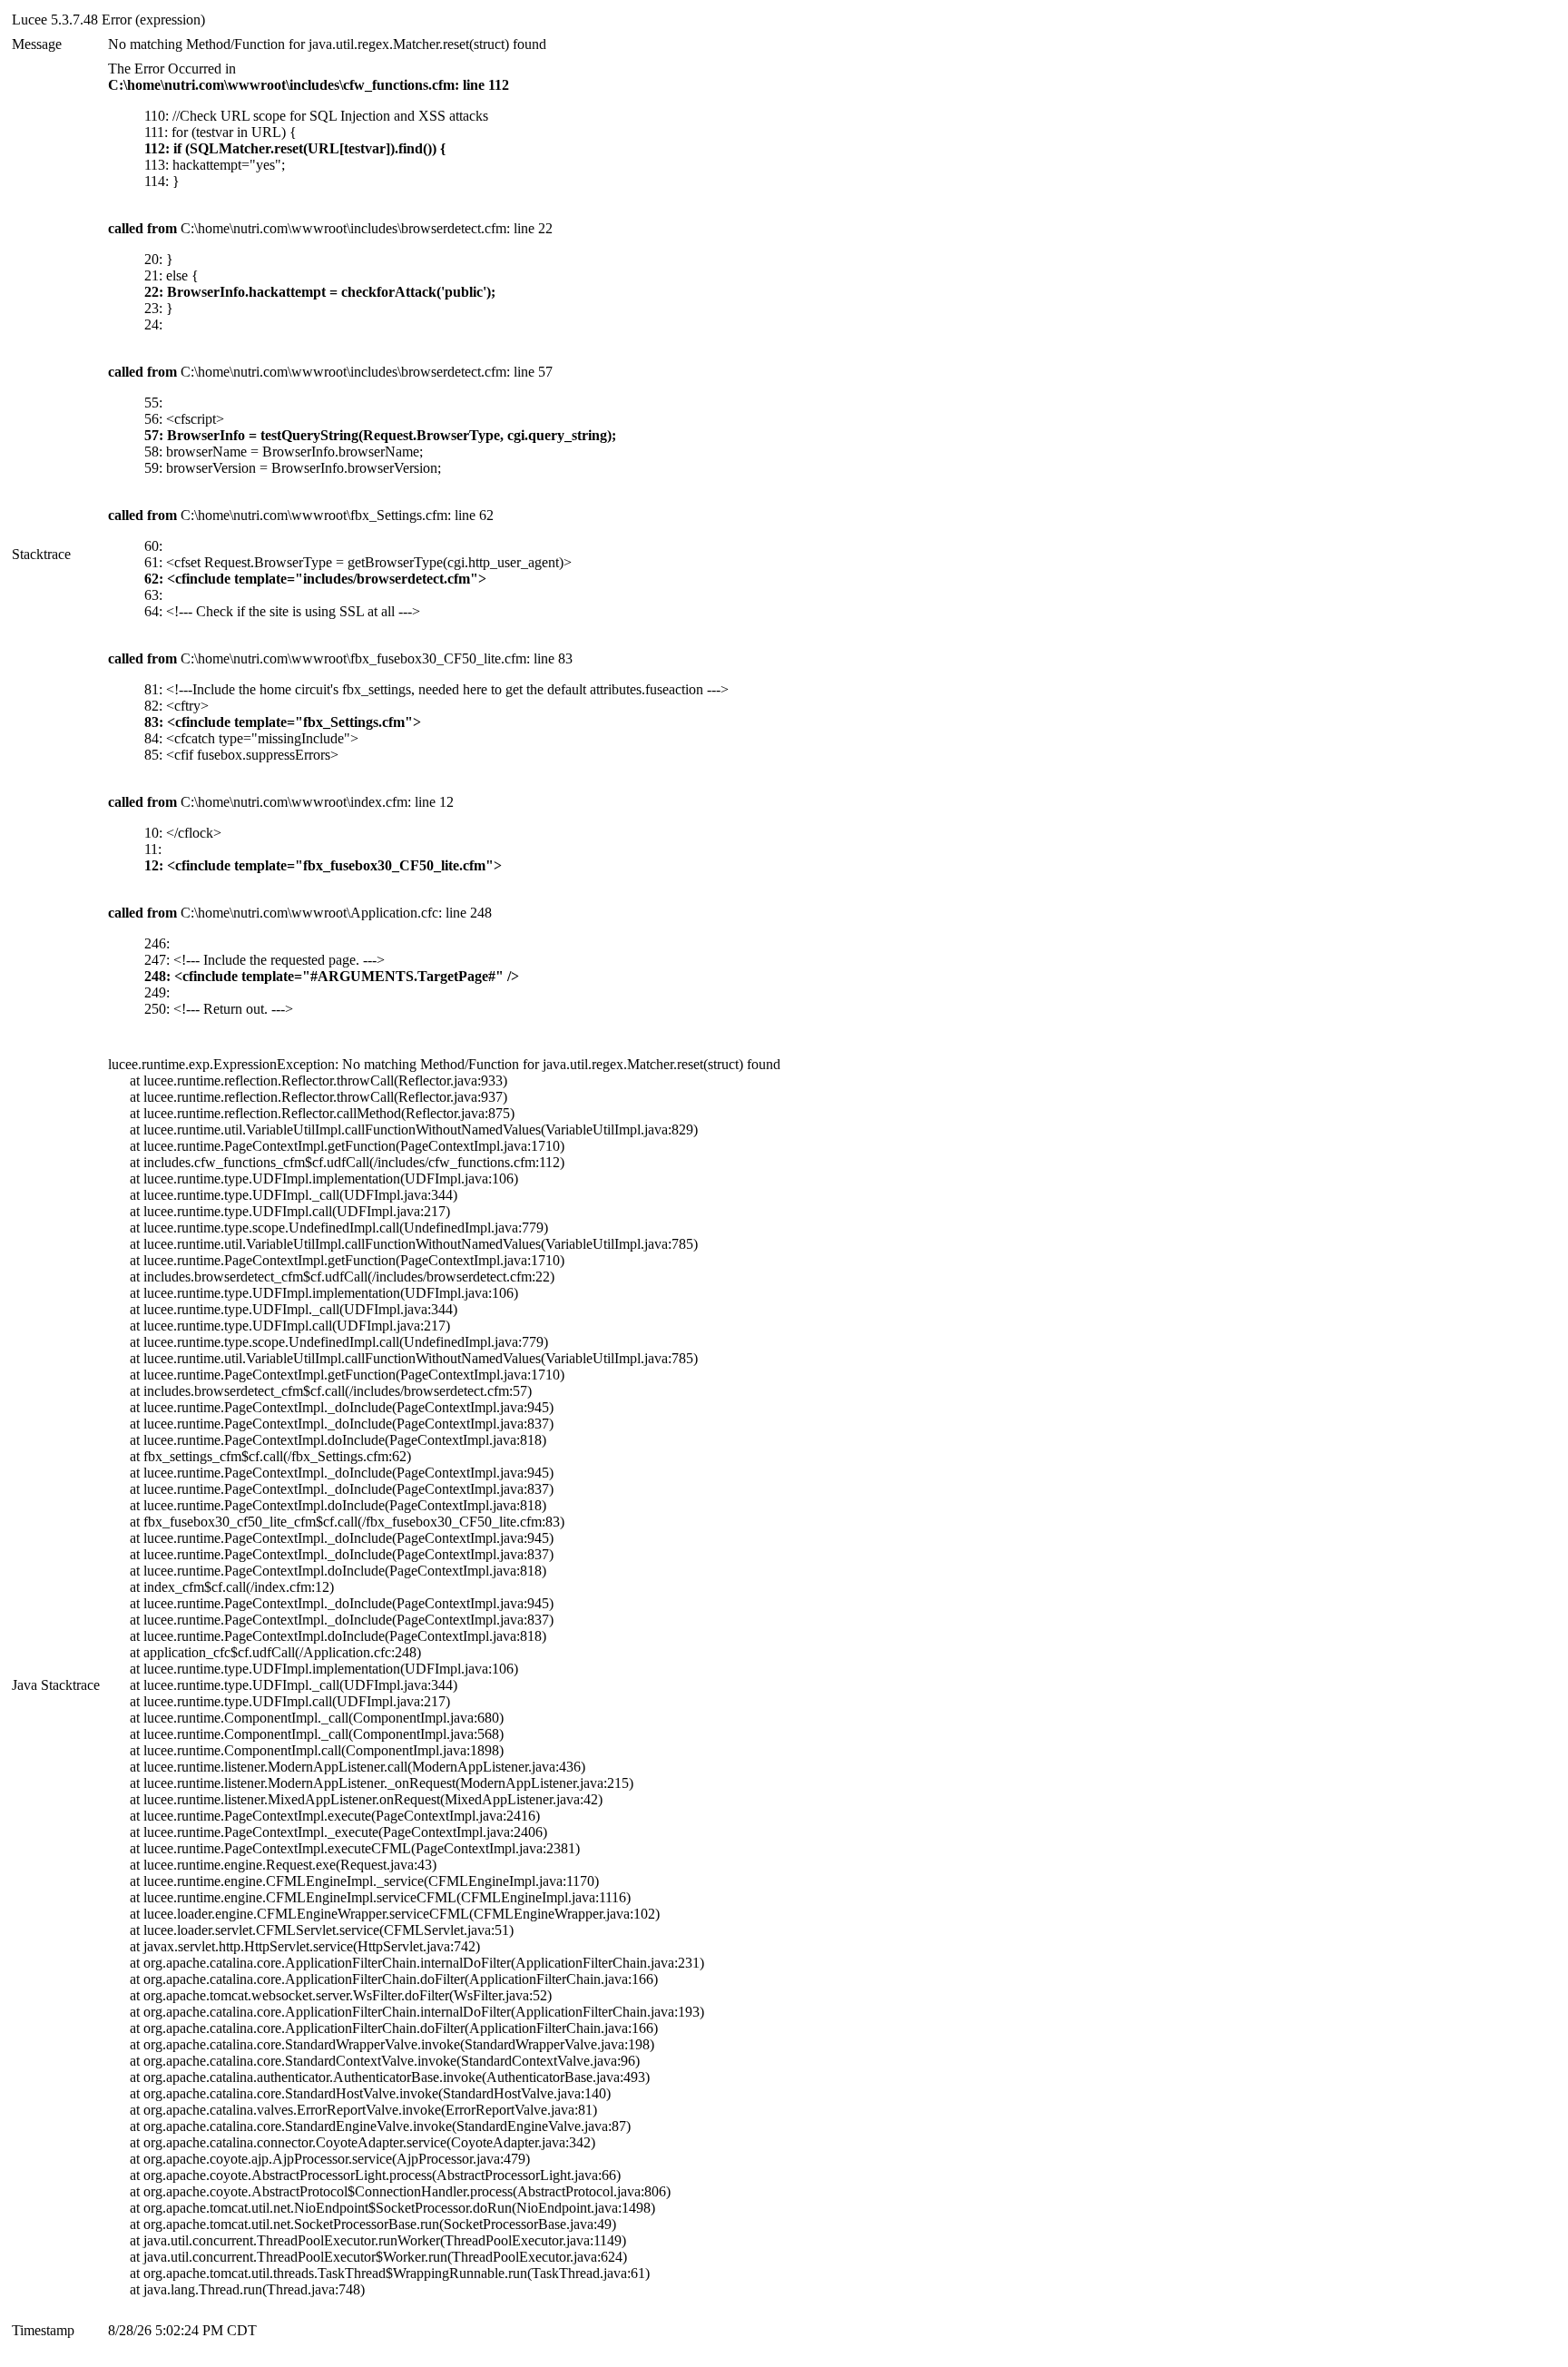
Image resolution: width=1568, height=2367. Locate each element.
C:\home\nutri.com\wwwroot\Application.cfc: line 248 (300, 913)
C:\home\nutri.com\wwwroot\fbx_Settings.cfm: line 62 (301, 515)
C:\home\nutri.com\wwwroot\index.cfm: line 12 (281, 802)
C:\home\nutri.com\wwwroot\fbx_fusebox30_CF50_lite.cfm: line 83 (340, 658)
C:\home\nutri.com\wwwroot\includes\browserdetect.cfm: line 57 (330, 372)
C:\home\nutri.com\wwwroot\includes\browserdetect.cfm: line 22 (330, 228)
